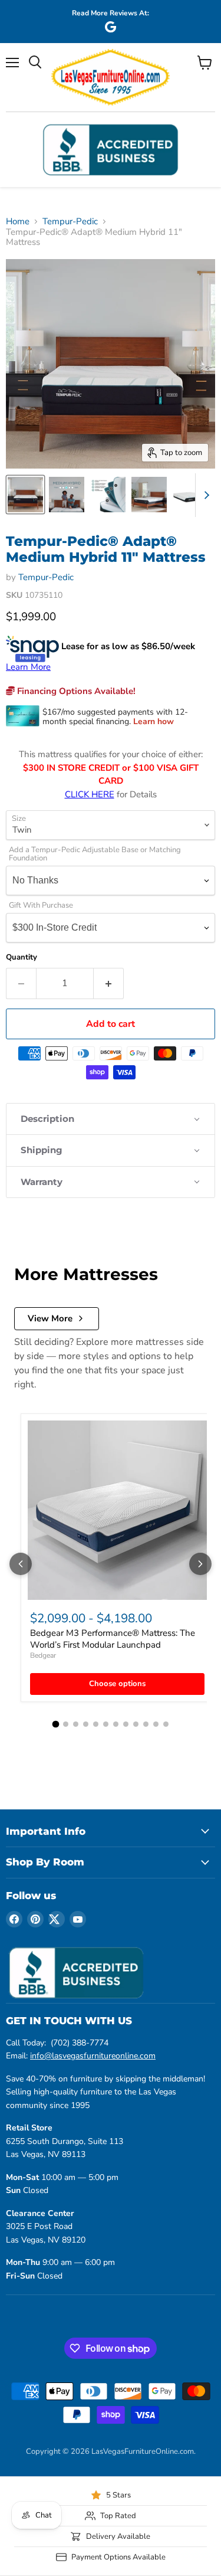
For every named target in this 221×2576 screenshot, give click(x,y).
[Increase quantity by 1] (109, 983)
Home (18, 222)
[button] (111, 1119)
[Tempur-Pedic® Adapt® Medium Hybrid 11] (25, 495)
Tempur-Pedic (70, 222)
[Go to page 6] (106, 1724)
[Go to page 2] (66, 1724)
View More (50, 1318)
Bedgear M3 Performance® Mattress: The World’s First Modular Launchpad (113, 1639)
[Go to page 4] (86, 1724)
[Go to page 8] (126, 1724)
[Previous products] (21, 1564)
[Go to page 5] (96, 1724)
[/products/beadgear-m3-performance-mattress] (117, 1510)
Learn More (28, 667)
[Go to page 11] (156, 1724)
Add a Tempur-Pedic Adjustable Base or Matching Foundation (95, 855)
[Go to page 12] (166, 1724)
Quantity (22, 958)
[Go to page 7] (116, 1724)
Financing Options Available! (75, 691)
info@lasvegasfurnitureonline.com (93, 2056)
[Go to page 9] (136, 1724)
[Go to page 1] (55, 1724)
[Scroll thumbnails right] (204, 495)
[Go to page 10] (146, 1724)
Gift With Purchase (41, 906)
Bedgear (43, 1655)
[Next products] (200, 1564)
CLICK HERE (90, 794)
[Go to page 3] (76, 1724)
